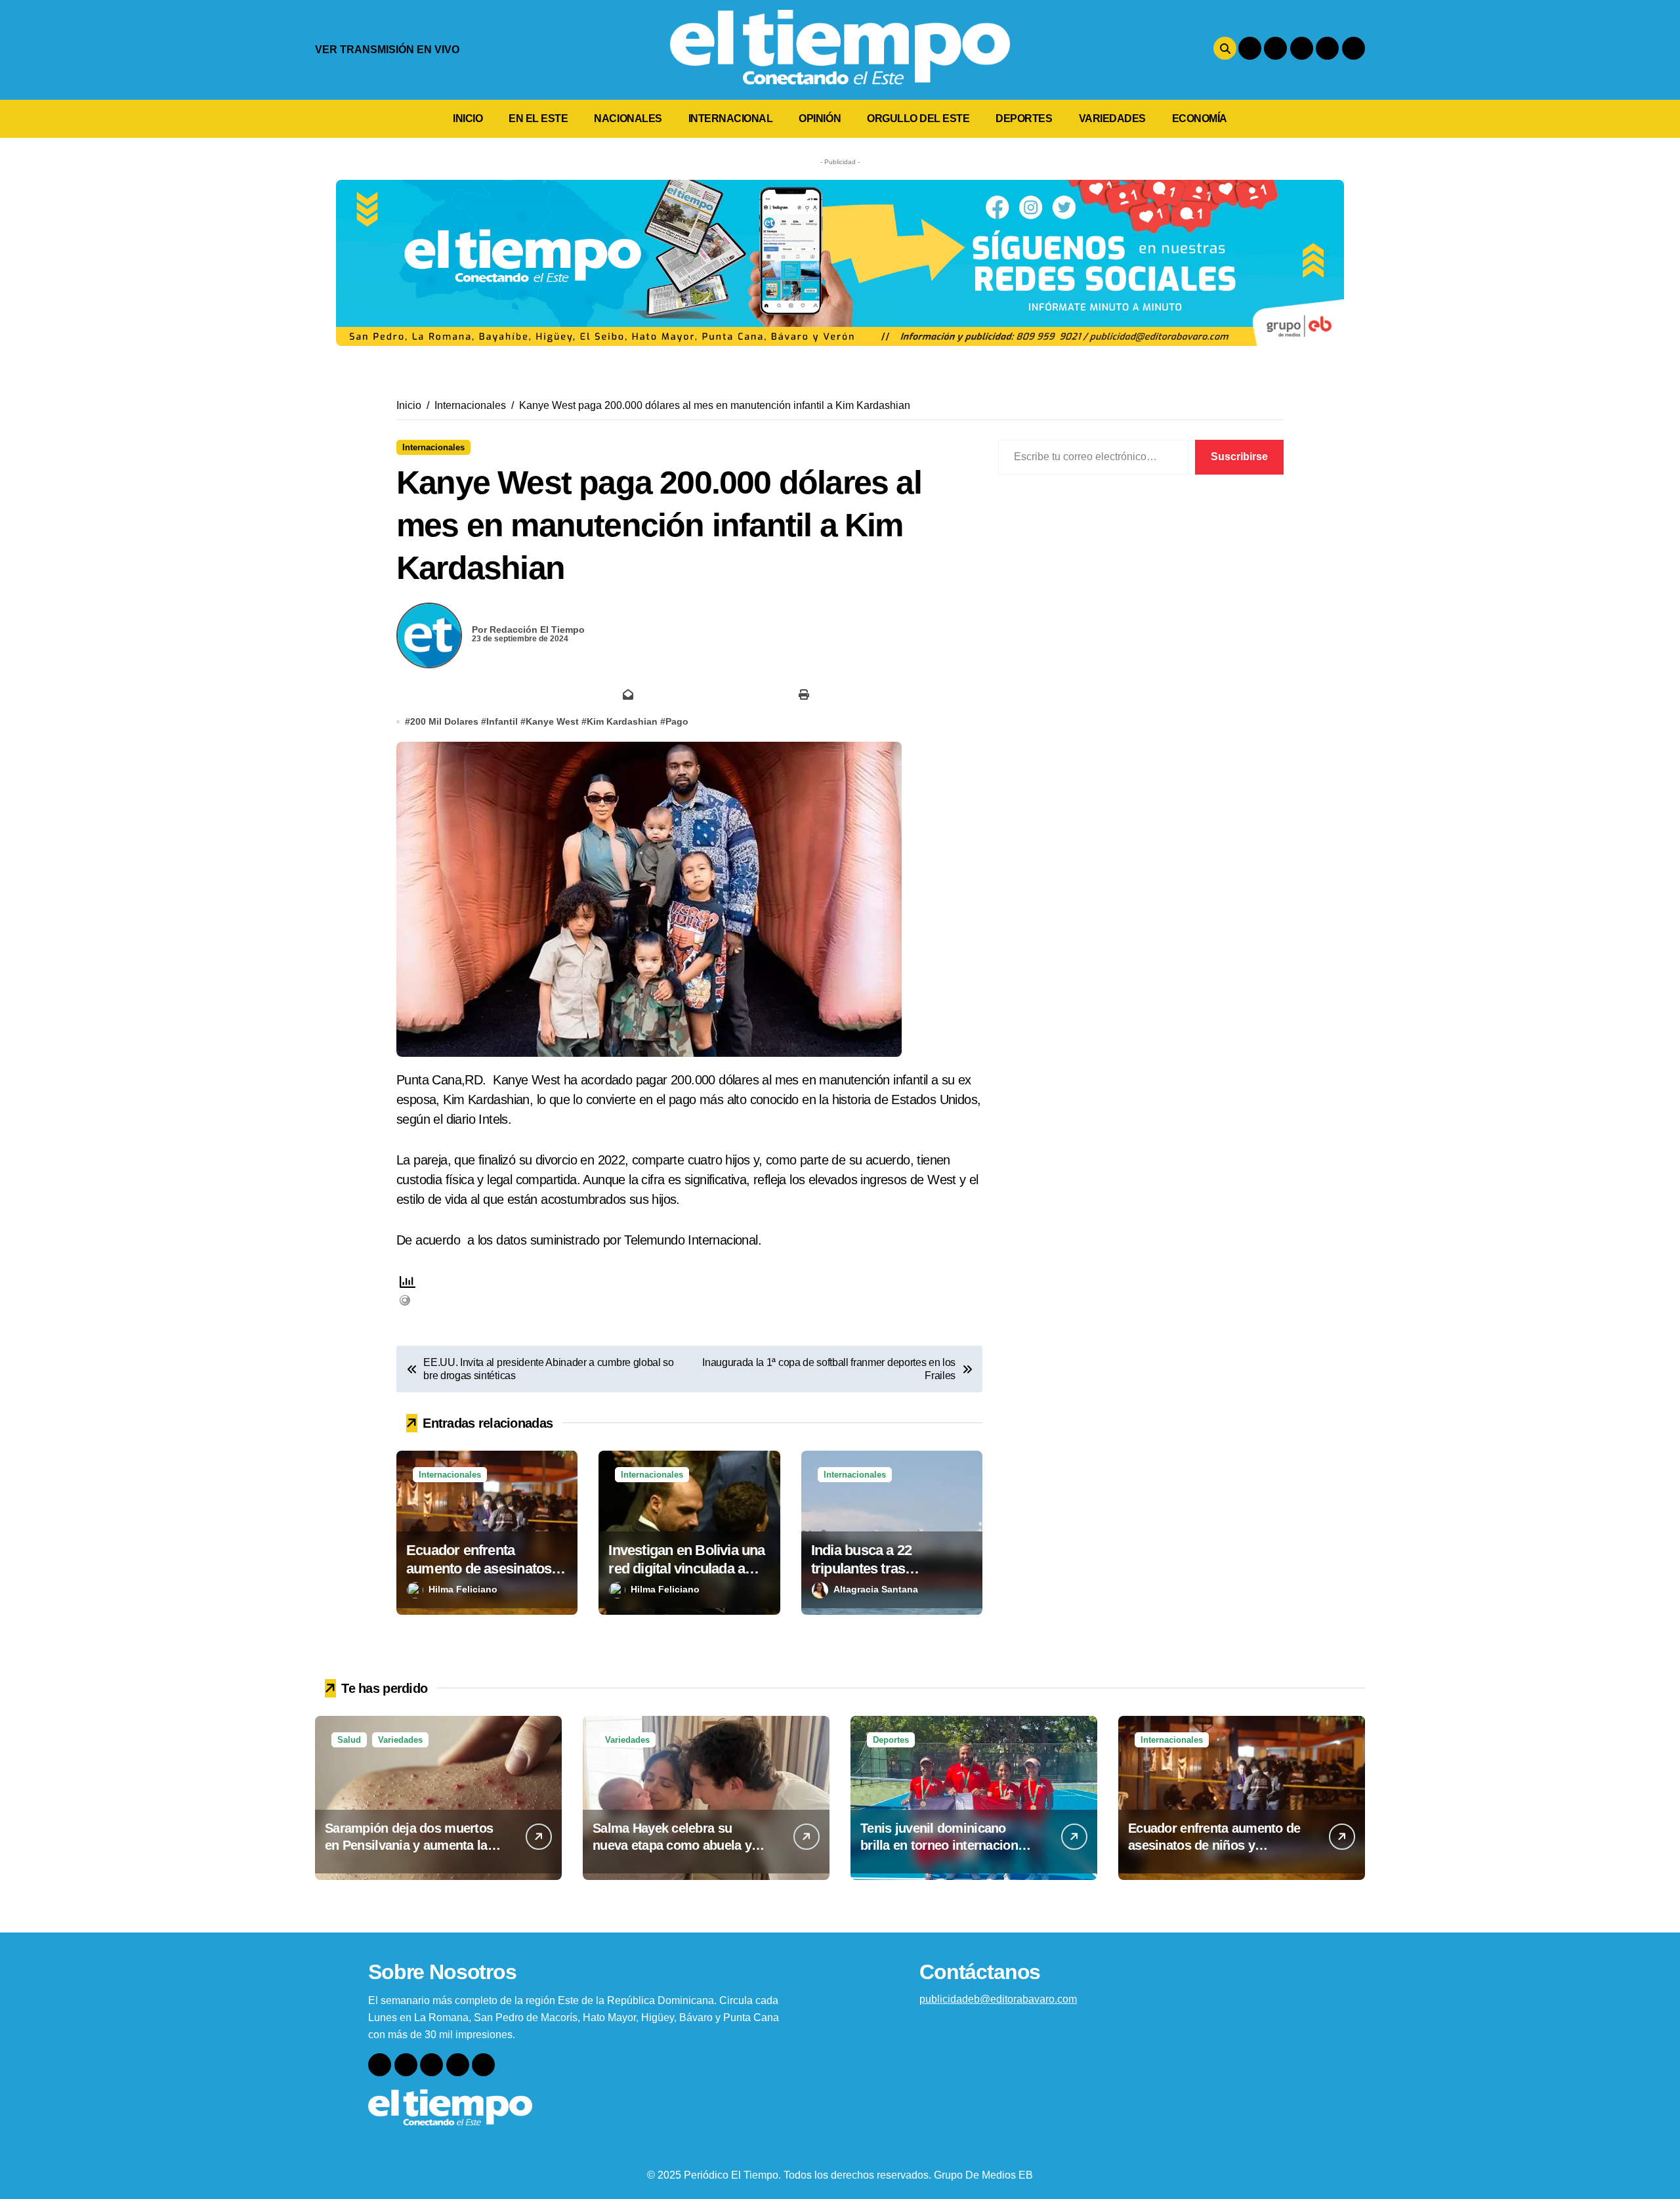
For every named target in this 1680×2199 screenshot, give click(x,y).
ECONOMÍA (1200, 118)
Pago (677, 721)
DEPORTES (1024, 118)
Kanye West (552, 721)
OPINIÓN (820, 118)
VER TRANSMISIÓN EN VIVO (387, 50)
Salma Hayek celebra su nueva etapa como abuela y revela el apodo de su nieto (672, 1845)
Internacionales (433, 447)
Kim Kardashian (622, 721)
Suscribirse (1239, 457)
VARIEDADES (1112, 118)
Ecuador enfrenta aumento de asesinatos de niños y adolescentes (482, 1569)
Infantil (502, 721)
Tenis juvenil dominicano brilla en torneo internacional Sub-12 (944, 1845)
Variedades (400, 1740)
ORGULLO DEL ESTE (918, 118)
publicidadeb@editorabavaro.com (998, 1999)
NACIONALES (628, 118)
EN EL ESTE (538, 118)
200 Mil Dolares (444, 721)
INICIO (468, 118)
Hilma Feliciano (463, 1589)
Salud (349, 1740)
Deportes (891, 1740)
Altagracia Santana (876, 1589)
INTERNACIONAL (731, 118)
